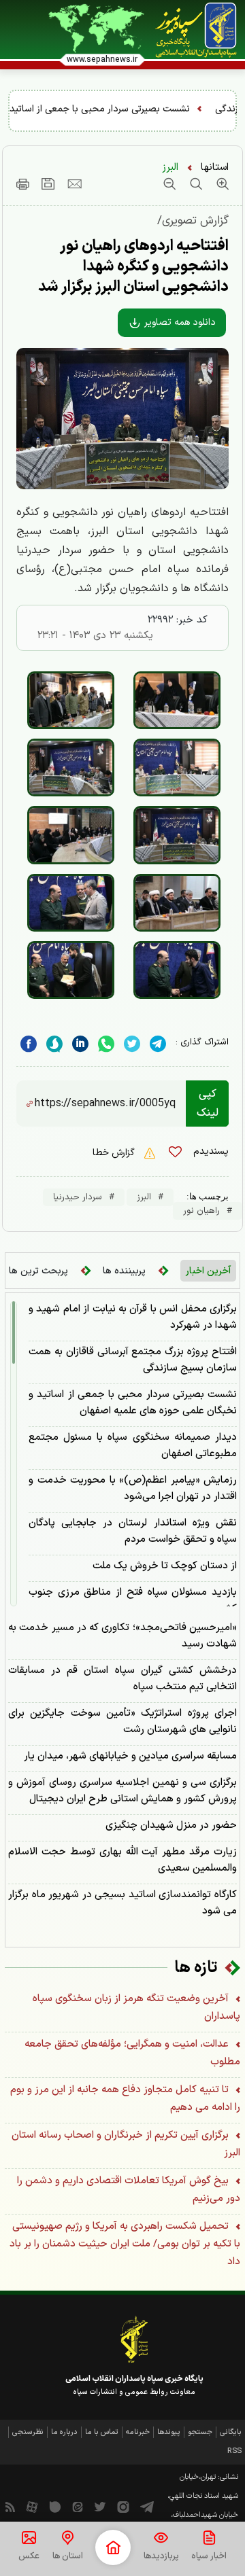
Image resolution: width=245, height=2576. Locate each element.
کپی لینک (208, 1104)
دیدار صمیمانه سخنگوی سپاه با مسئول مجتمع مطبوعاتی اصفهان (133, 1446)
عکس (29, 2556)
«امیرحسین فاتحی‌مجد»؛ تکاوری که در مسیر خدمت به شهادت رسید (122, 1636)
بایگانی (231, 2432)
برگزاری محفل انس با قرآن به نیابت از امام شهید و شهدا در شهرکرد (133, 1317)
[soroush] (54, 1044)
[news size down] (169, 183)
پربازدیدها (161, 2556)
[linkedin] (106, 1044)
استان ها (68, 2556)
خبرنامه (138, 2432)
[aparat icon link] (32, 2506)
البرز (170, 167)
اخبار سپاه (209, 2556)
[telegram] (158, 1044)
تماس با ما (102, 2432)
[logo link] (196, 30)
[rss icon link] (10, 2506)
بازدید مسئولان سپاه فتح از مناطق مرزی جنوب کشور (133, 1601)
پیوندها (169, 2432)
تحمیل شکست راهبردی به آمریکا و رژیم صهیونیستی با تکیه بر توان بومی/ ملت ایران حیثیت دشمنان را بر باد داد (125, 2244)
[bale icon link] (55, 2506)
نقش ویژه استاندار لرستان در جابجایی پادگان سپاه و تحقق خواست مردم (133, 1531)
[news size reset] (194, 183)
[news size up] (221, 183)
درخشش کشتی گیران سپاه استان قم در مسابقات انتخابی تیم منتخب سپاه (122, 1679)
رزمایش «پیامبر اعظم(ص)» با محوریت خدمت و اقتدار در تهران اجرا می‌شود (133, 1488)
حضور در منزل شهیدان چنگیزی (171, 1825)
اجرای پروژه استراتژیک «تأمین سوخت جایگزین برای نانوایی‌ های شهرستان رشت (122, 1722)
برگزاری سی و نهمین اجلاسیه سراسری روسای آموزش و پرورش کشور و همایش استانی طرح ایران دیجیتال (122, 1791)
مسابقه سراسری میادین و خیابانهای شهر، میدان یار (130, 1756)
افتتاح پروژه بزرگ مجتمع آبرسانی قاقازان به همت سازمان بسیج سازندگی (133, 1360)
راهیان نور (201, 1211)
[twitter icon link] (100, 2506)
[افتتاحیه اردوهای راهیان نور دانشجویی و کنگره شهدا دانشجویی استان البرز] (177, 700)
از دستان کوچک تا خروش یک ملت (165, 1566)
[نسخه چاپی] (23, 183)
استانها (215, 167)
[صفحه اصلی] (113, 2547)
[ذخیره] (48, 183)
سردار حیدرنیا (78, 1197)
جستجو (200, 2432)
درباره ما (64, 2432)
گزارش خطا (115, 1153)
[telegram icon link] (147, 2506)
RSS (234, 2451)
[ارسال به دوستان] (75, 183)
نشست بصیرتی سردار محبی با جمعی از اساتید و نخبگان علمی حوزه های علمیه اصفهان (133, 1403)
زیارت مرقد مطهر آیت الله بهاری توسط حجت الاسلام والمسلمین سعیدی (122, 1860)
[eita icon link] (78, 2506)
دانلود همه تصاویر (179, 322)
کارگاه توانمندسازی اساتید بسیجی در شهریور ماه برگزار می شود (122, 1903)
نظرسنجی (28, 2432)
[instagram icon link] (123, 2506)
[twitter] (132, 1044)
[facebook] (29, 1044)
